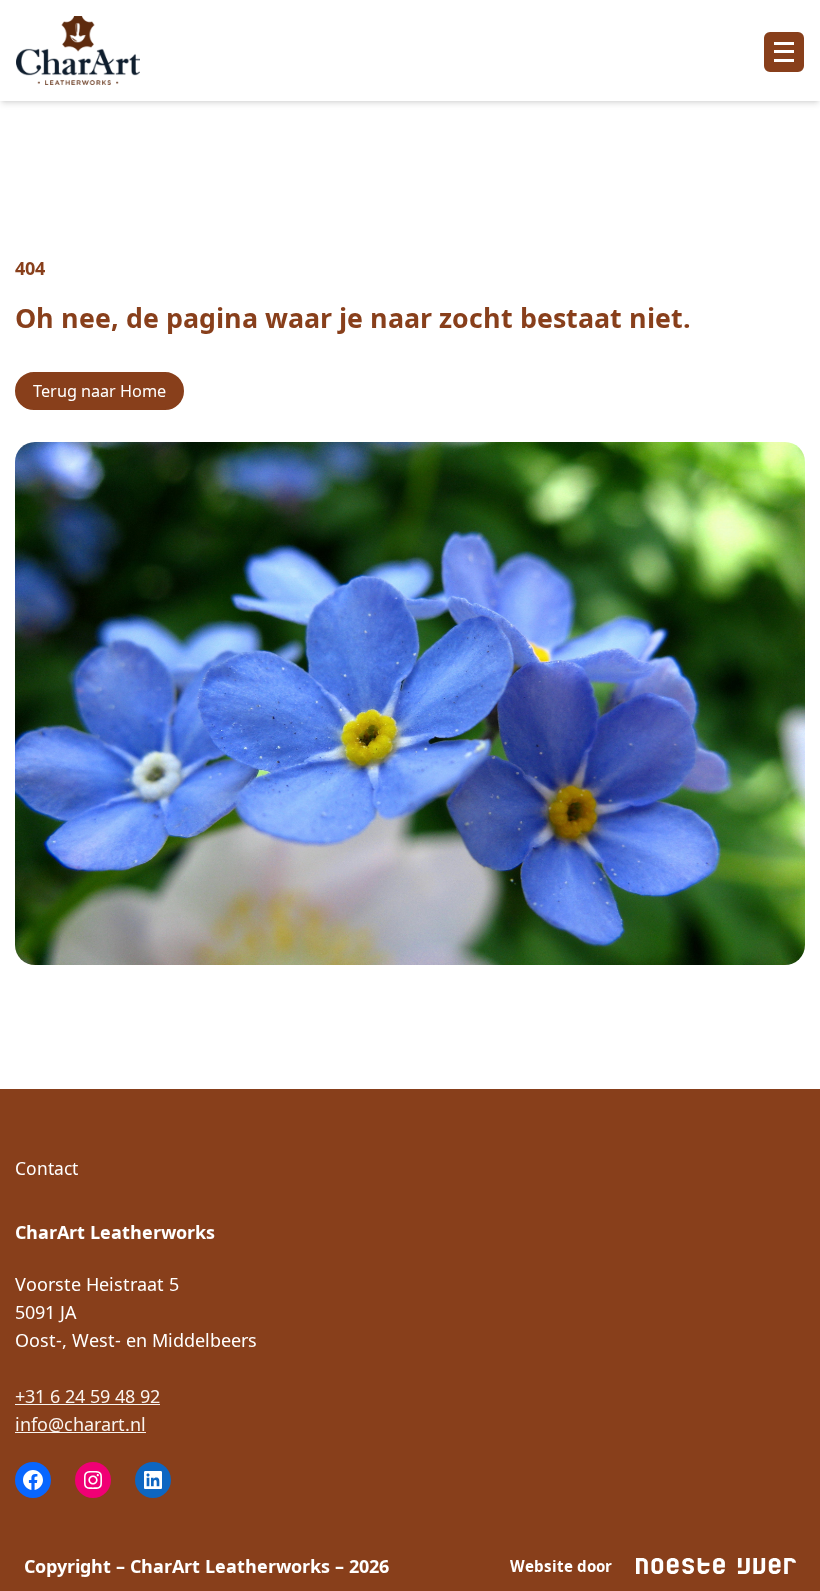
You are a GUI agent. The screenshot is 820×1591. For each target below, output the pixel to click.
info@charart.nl (80, 1424)
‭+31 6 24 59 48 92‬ (87, 1396)
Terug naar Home (99, 391)
